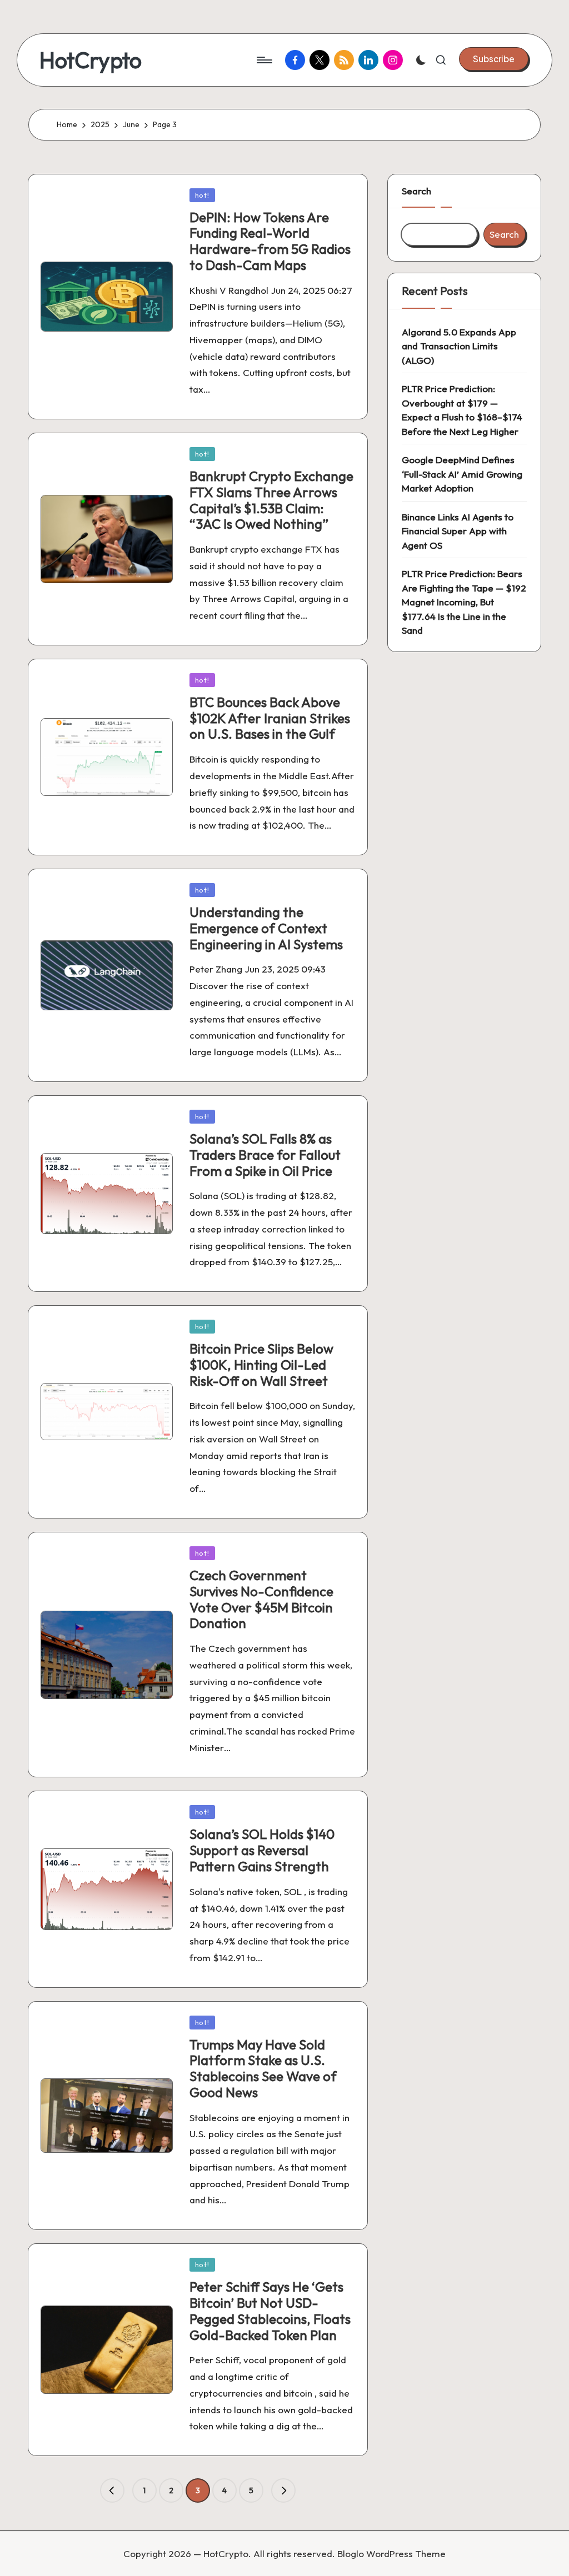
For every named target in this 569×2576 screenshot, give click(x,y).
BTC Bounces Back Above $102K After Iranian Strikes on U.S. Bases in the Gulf (270, 718)
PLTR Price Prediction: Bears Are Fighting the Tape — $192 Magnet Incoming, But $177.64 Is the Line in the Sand (464, 602)
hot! (202, 195)
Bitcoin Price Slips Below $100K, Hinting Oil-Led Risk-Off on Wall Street (261, 1365)
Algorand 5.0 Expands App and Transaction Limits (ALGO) (459, 346)
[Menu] (264, 60)
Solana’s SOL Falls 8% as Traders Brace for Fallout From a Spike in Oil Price (265, 1155)
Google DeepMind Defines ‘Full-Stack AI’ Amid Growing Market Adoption (462, 474)
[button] (494, 59)
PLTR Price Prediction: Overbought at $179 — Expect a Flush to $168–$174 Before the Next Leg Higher (462, 410)
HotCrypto (91, 60)
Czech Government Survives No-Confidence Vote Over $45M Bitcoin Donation (261, 1599)
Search (416, 191)
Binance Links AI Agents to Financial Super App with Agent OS (458, 531)
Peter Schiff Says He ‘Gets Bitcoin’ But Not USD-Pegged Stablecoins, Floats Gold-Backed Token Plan (270, 2311)
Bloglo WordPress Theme (391, 2554)
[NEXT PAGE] (283, 2490)
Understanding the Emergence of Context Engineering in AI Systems (266, 928)
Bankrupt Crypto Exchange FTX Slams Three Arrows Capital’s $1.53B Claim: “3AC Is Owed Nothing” (271, 500)
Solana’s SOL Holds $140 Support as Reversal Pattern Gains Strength (262, 1850)
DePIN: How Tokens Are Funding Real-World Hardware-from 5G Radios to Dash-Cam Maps (270, 241)
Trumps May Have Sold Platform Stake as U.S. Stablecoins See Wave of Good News (263, 2068)
